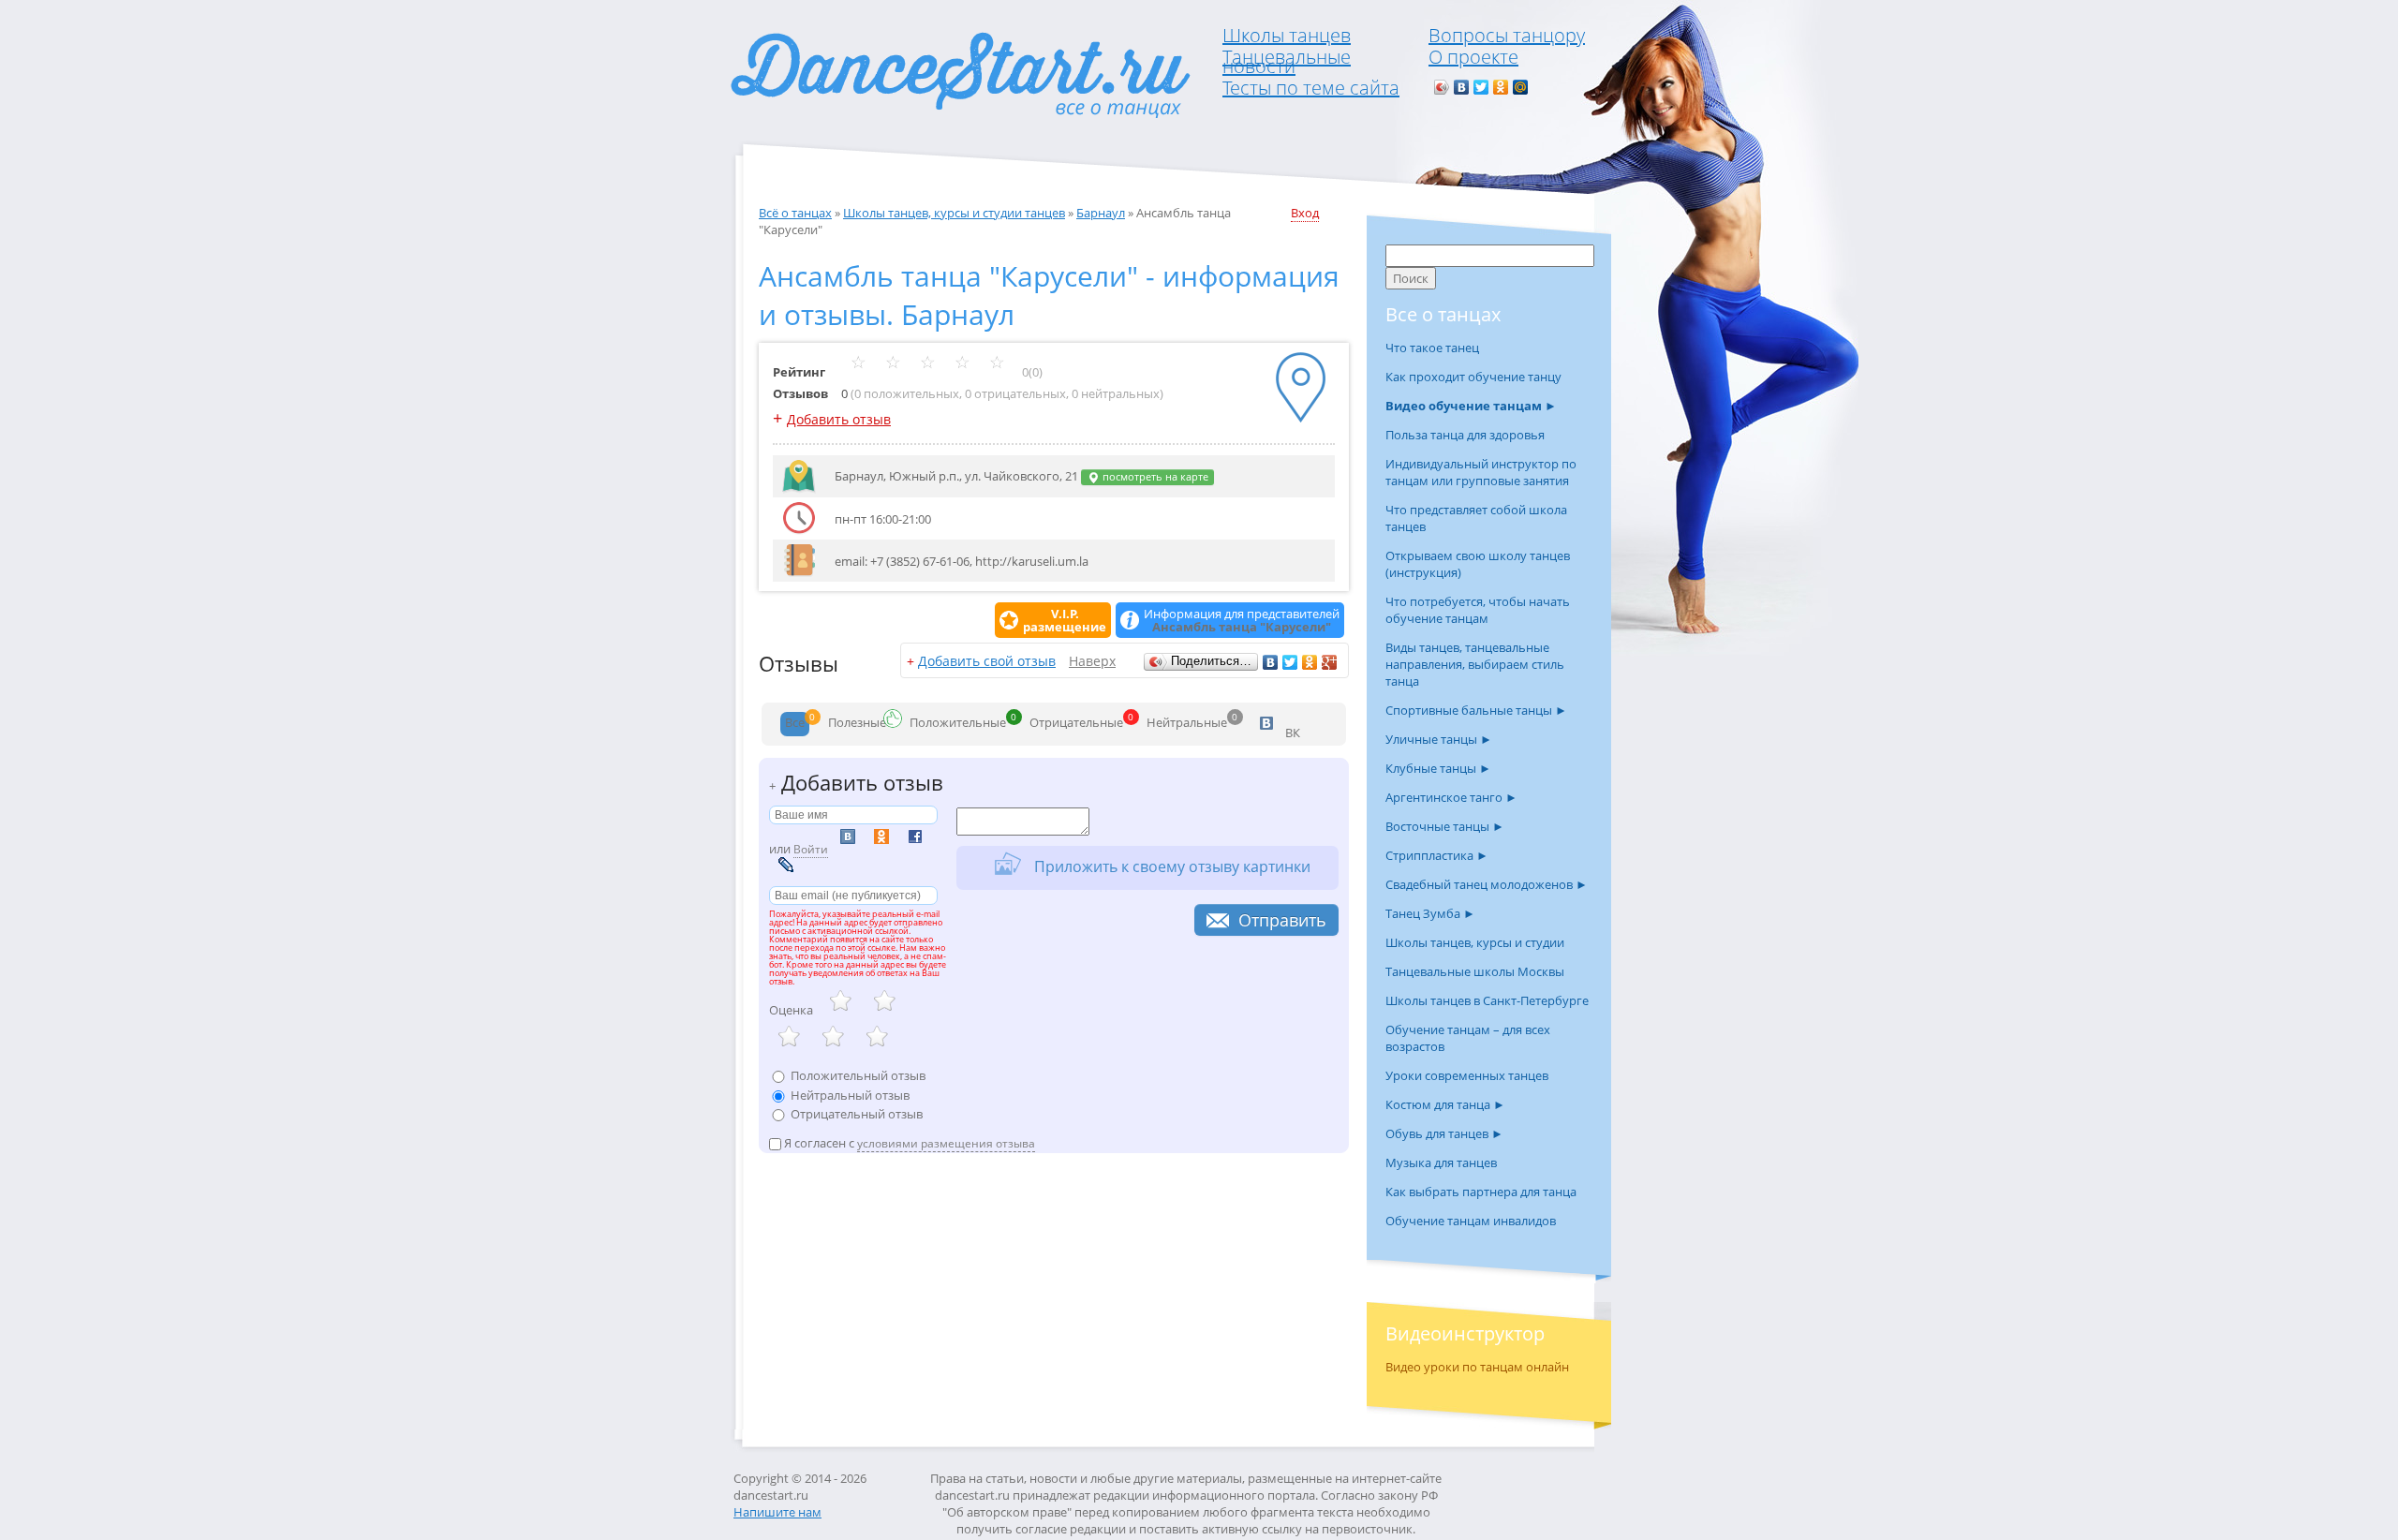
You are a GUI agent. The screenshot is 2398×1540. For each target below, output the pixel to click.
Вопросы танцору (1507, 35)
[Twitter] (1481, 87)
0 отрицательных (1015, 393)
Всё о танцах (795, 213)
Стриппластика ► (1437, 855)
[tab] (795, 724)
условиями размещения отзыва (946, 1143)
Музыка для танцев (1441, 1162)
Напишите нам (777, 1512)
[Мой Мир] (1521, 87)
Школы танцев (1287, 35)
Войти (811, 849)
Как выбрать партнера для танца (1481, 1192)
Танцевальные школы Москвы (1475, 971)
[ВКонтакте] (1462, 87)
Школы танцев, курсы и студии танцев (954, 213)
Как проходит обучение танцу (1473, 377)
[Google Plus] (1330, 662)
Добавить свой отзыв (987, 661)
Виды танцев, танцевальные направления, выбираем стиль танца (1475, 664)
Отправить (1282, 920)
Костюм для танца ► (1445, 1104)
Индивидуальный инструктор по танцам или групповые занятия (1481, 472)
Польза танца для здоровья (1465, 435)
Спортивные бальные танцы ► (1476, 710)
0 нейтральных (1116, 393)
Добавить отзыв (839, 419)
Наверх (1092, 661)
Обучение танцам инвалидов (1471, 1221)
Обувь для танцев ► (1444, 1133)
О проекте (1473, 57)
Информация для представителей (1242, 620)
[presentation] (795, 724)
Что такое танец (1432, 348)
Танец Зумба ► (1430, 913)
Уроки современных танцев (1467, 1075)
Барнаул (1101, 213)
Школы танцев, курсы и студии (1475, 942)
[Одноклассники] (1501, 87)
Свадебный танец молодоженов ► (1487, 884)
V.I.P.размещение (1065, 620)
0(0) (1031, 372)
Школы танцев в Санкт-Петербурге (1487, 1000)
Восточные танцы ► (1445, 826)
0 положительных (907, 393)
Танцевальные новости (1287, 61)
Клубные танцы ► (1438, 768)
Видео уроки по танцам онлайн (1477, 1367)
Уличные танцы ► (1439, 739)
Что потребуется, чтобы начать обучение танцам (1478, 610)
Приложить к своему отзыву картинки (1170, 866)
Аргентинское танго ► (1451, 797)
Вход (1305, 213)
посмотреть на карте (1154, 477)
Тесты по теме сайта (1311, 88)
